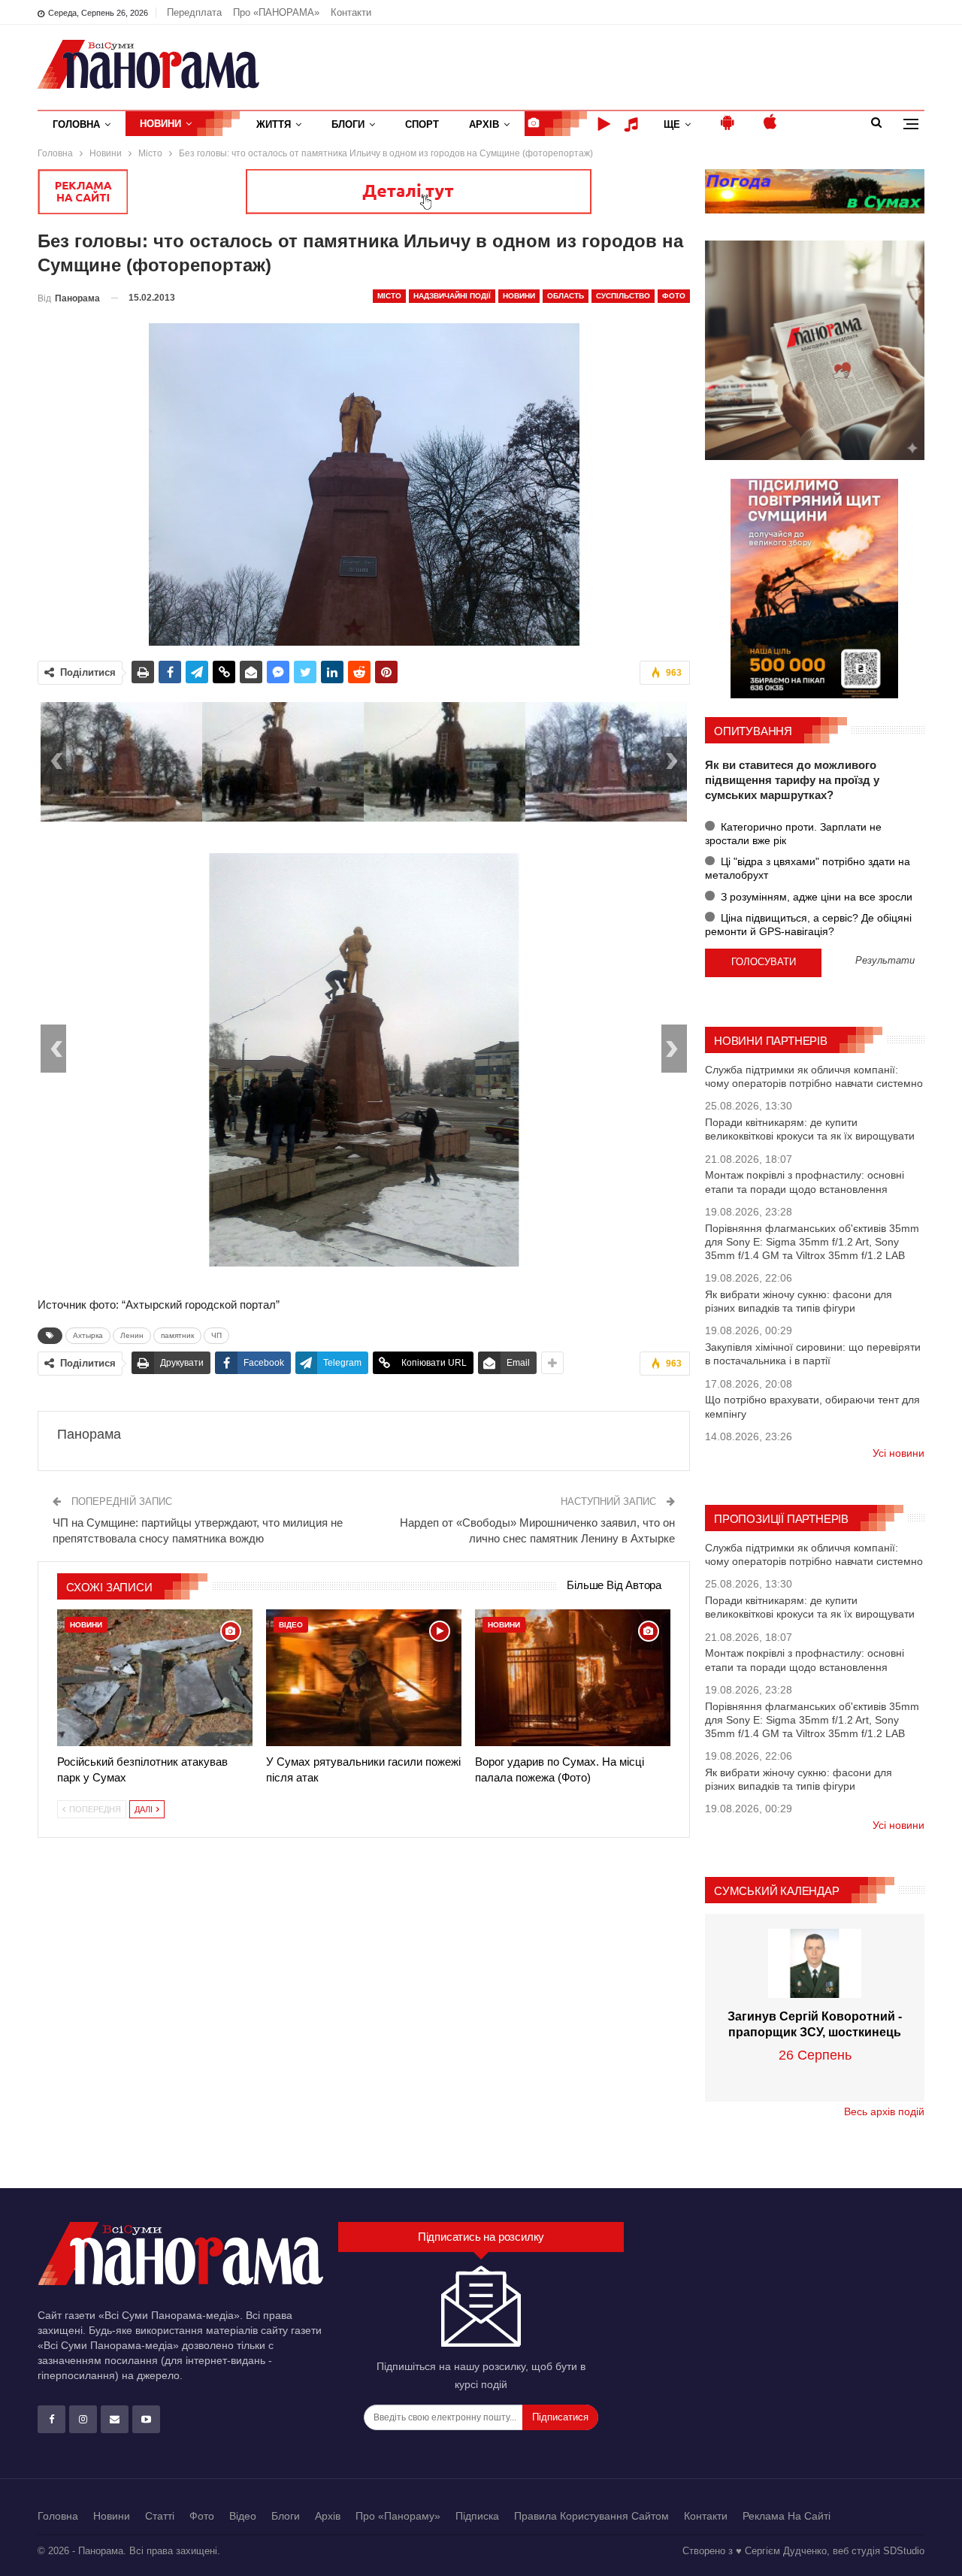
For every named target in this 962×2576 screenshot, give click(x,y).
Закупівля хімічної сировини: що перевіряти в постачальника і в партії (813, 1354)
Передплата (194, 12)
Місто (389, 296)
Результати (885, 961)
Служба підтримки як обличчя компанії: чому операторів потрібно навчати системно (814, 1076)
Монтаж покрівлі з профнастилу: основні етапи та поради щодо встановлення (805, 1182)
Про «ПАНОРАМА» (276, 12)
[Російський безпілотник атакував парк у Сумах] (155, 1678)
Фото (674, 296)
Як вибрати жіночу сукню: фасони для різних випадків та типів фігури (799, 1301)
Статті (160, 2516)
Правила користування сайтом (591, 2516)
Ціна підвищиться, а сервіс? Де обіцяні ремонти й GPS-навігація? (808, 925)
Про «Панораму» (398, 2516)
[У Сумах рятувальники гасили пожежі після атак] (364, 1678)
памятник (177, 1335)
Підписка (477, 2516)
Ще (672, 124)
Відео (291, 1625)
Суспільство (623, 296)
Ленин (132, 1335)
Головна (76, 124)
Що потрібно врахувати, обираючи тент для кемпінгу (812, 1406)
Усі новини (898, 1453)
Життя (274, 124)
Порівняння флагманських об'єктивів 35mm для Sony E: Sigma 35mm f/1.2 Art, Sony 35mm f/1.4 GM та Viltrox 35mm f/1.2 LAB (812, 1242)
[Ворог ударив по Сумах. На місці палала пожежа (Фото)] (573, 1678)
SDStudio (904, 2551)
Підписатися (560, 2417)
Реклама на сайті (787, 2516)
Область (566, 296)
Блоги (348, 124)
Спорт (422, 124)
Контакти (351, 12)
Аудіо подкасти (634, 124)
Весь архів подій (884, 2111)
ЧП (216, 1335)
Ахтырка (88, 1335)
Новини (160, 124)
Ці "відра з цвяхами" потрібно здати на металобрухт (808, 868)
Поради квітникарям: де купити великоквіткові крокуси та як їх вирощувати (810, 1129)
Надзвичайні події (452, 296)
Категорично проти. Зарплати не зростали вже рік (793, 834)
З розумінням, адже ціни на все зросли (815, 897)
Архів (484, 124)
